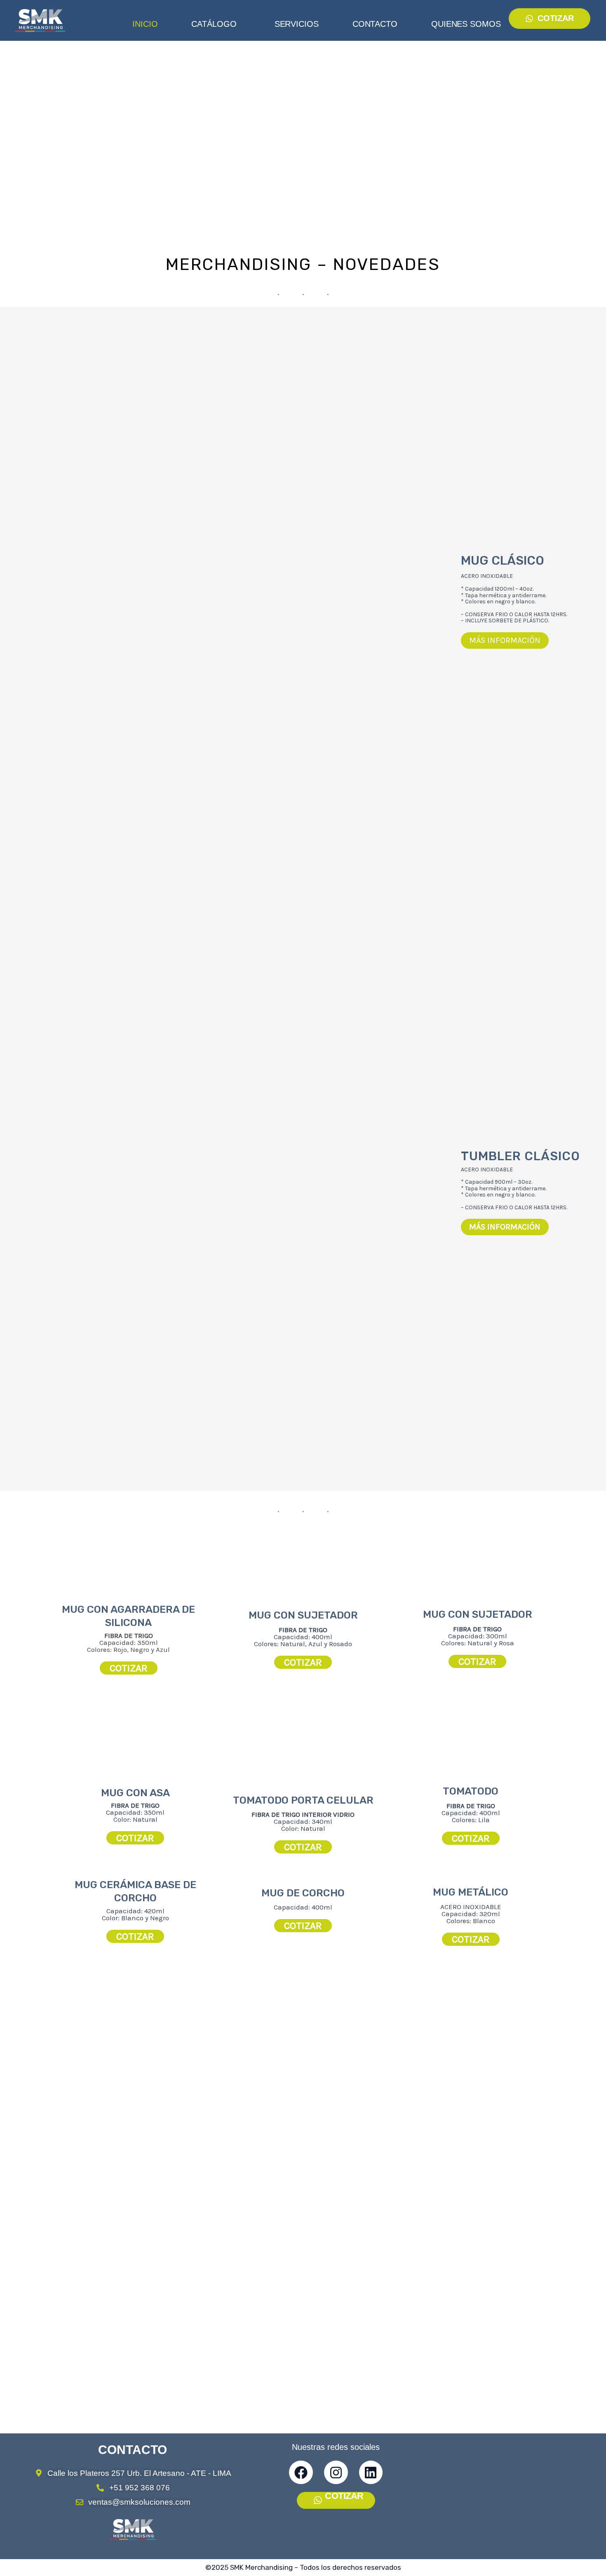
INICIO (145, 24)
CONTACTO (375, 24)
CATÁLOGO (214, 24)
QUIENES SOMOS (466, 24)
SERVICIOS (297, 24)
